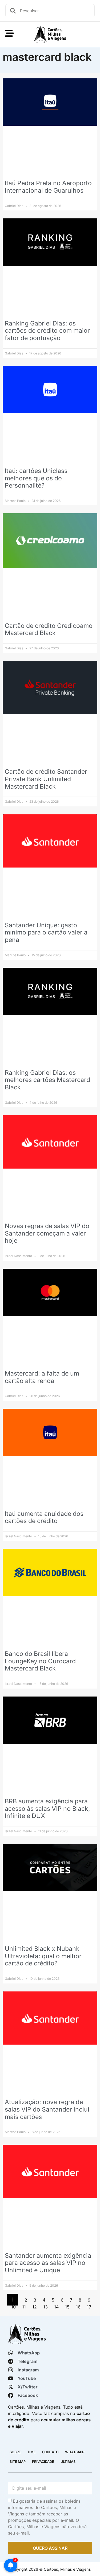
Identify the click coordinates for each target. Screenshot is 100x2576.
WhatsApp (75, 2452)
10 (13, 2307)
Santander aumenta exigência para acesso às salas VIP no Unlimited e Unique (48, 2263)
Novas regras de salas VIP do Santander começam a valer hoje (47, 1233)
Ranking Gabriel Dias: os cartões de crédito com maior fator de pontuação (47, 331)
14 (56, 2307)
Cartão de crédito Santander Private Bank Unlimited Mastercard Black (46, 779)
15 (67, 2307)
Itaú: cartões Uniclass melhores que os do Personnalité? (36, 478)
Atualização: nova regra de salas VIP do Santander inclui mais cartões (47, 2109)
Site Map (18, 2462)
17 (89, 2307)
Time (31, 2452)
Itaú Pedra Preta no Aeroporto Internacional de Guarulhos (48, 187)
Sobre (15, 2452)
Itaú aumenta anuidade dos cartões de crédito (44, 1517)
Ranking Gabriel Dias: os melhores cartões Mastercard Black (47, 1080)
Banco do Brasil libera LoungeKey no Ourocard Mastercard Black (40, 1661)
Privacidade (43, 2462)
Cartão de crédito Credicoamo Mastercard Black (49, 629)
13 (45, 2307)
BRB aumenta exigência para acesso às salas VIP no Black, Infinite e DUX (47, 1809)
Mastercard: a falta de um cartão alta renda (42, 1377)
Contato (50, 2452)
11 (24, 2307)
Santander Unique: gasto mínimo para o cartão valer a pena (46, 932)
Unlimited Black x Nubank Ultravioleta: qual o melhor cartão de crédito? (43, 1956)
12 (35, 2307)
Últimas (68, 2462)
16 (78, 2307)
